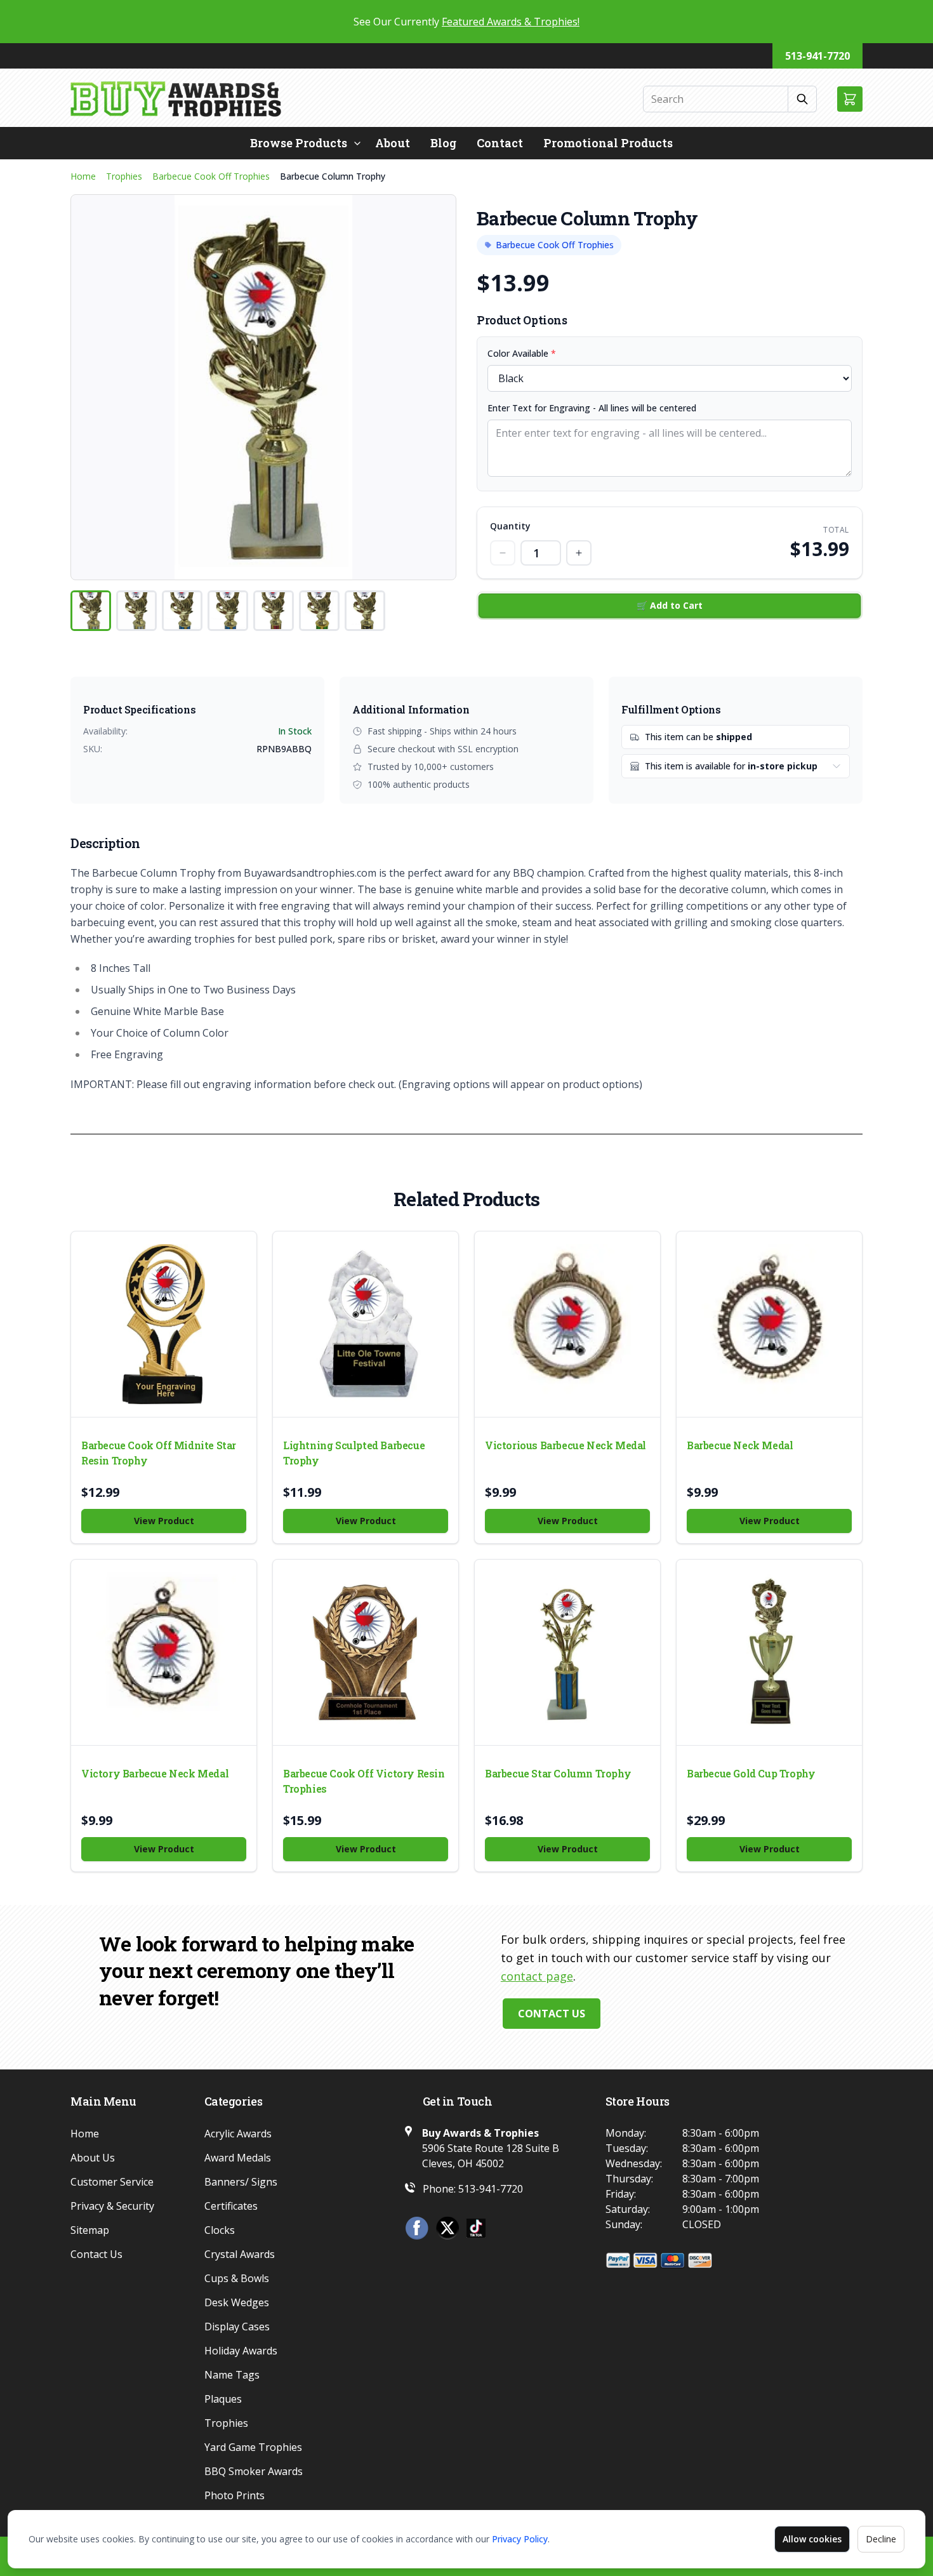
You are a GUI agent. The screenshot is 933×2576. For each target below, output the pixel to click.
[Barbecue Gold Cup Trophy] (769, 1652)
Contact (500, 143)
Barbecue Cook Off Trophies (211, 176)
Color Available (522, 353)
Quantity (510, 526)
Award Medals (238, 2158)
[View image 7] (365, 611)
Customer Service (112, 2182)
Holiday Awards (241, 2351)
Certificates (231, 2206)
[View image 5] (274, 611)
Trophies (124, 176)
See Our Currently (466, 22)
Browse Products (299, 143)
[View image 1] (91, 611)
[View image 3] (182, 611)
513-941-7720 (817, 56)
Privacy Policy (520, 2539)
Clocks (220, 2230)
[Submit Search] (803, 99)
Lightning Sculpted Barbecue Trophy (354, 1453)
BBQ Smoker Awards (254, 2471)
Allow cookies (812, 2539)
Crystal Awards (240, 2254)
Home (83, 176)
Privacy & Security (112, 2206)
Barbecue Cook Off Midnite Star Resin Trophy (159, 1453)
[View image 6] (319, 611)
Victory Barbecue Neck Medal (155, 1773)
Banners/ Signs (241, 2182)
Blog (443, 143)
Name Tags (232, 2375)
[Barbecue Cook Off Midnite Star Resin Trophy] (164, 1324)
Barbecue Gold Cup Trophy (751, 1773)
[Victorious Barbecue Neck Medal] (567, 1324)
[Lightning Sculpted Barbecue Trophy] (366, 1324)
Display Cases (237, 2327)
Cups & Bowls (237, 2278)
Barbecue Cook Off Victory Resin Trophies (364, 1781)
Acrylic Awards (238, 2134)
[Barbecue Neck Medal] (769, 1324)
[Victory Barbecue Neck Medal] (164, 1652)
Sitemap (90, 2230)
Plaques (223, 2399)
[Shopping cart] (850, 99)
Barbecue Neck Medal (740, 1445)
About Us (93, 2158)
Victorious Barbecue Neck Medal (566, 1445)
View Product (164, 1521)
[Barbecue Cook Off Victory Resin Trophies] (366, 1652)
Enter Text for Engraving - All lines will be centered (592, 408)
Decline (881, 2539)
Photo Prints (235, 2495)
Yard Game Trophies (253, 2447)
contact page (537, 1976)
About (393, 143)
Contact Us (552, 2014)
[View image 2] (136, 611)
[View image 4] (228, 611)
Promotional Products (608, 143)
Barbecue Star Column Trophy (558, 1773)
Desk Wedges (237, 2302)
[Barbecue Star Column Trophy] (567, 1652)
